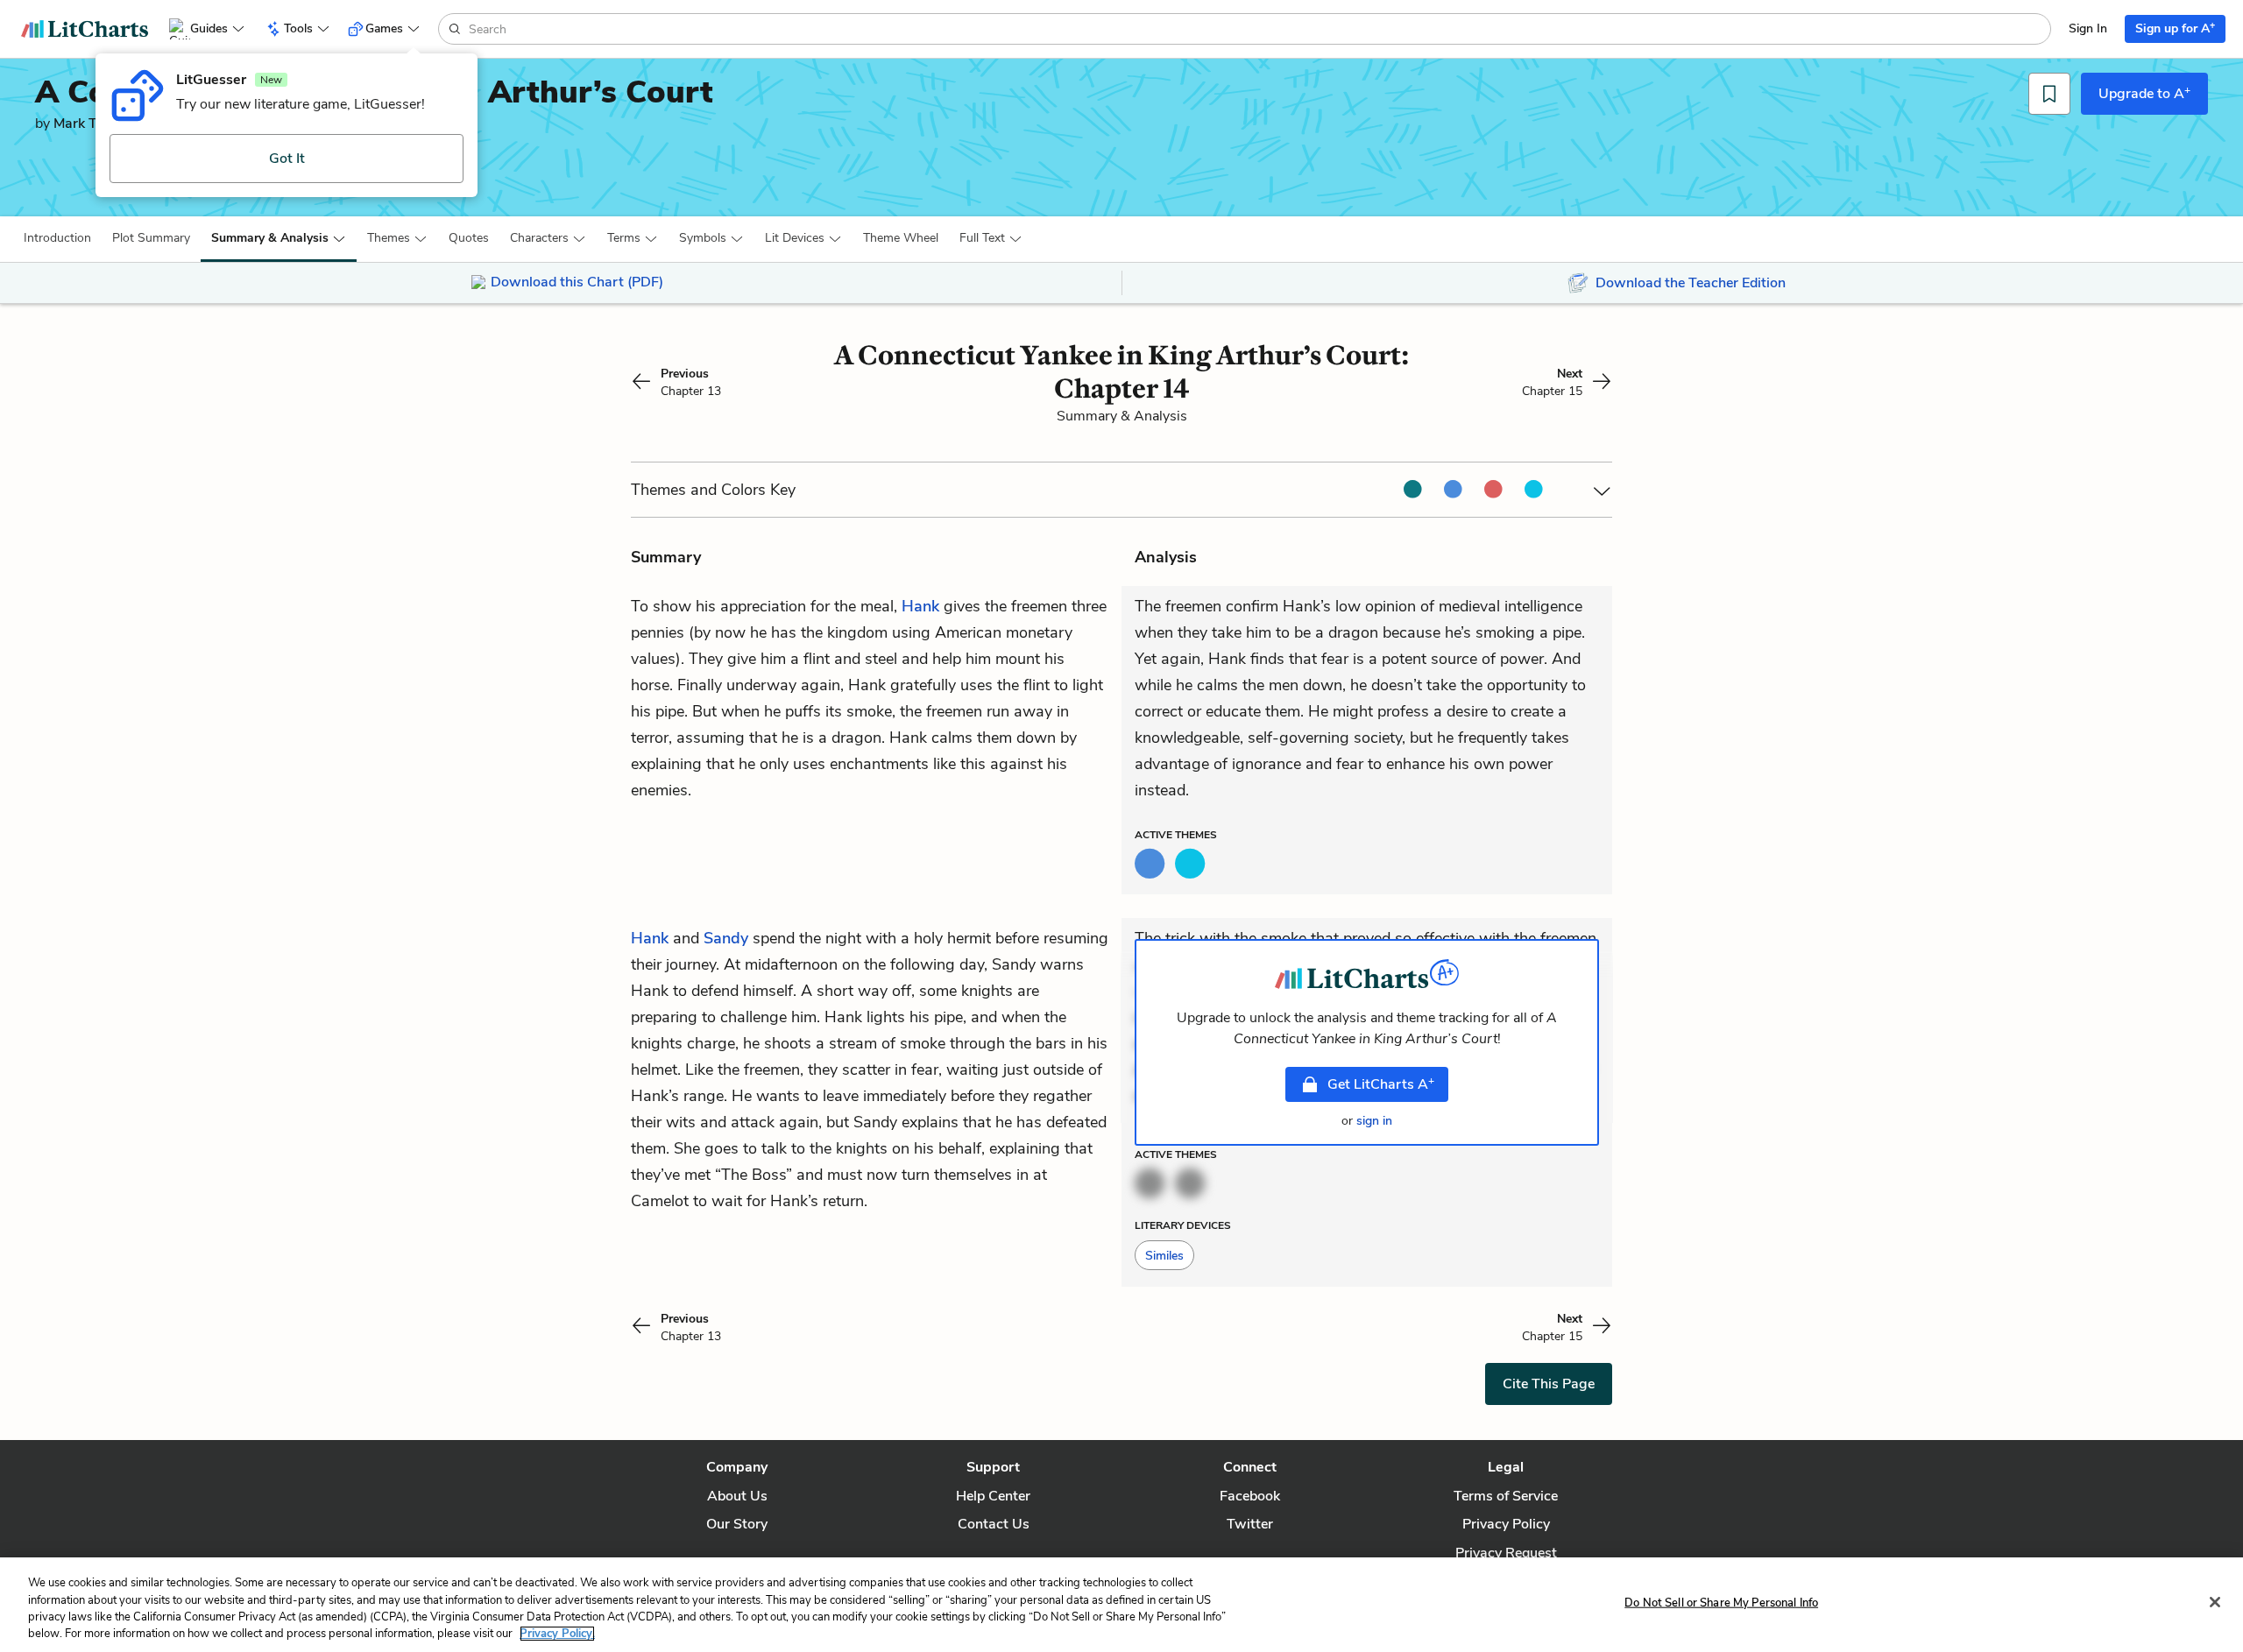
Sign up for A (2175, 28)
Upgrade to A (2144, 93)
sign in (1374, 1121)
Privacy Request (1506, 1553)
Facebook (1250, 1496)
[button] (57, 238)
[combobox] (1258, 29)
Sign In (2088, 28)
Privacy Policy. (557, 1634)
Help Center (993, 1496)
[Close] (2215, 1602)
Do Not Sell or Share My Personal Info (1721, 1603)
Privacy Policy (1506, 1524)
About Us (737, 1496)
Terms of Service (1506, 1496)
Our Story (737, 1524)
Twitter (1250, 1524)
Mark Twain (91, 124)
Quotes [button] (469, 238)
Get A (1381, 1084)
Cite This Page (1549, 1384)
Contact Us (994, 1524)
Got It (287, 159)
